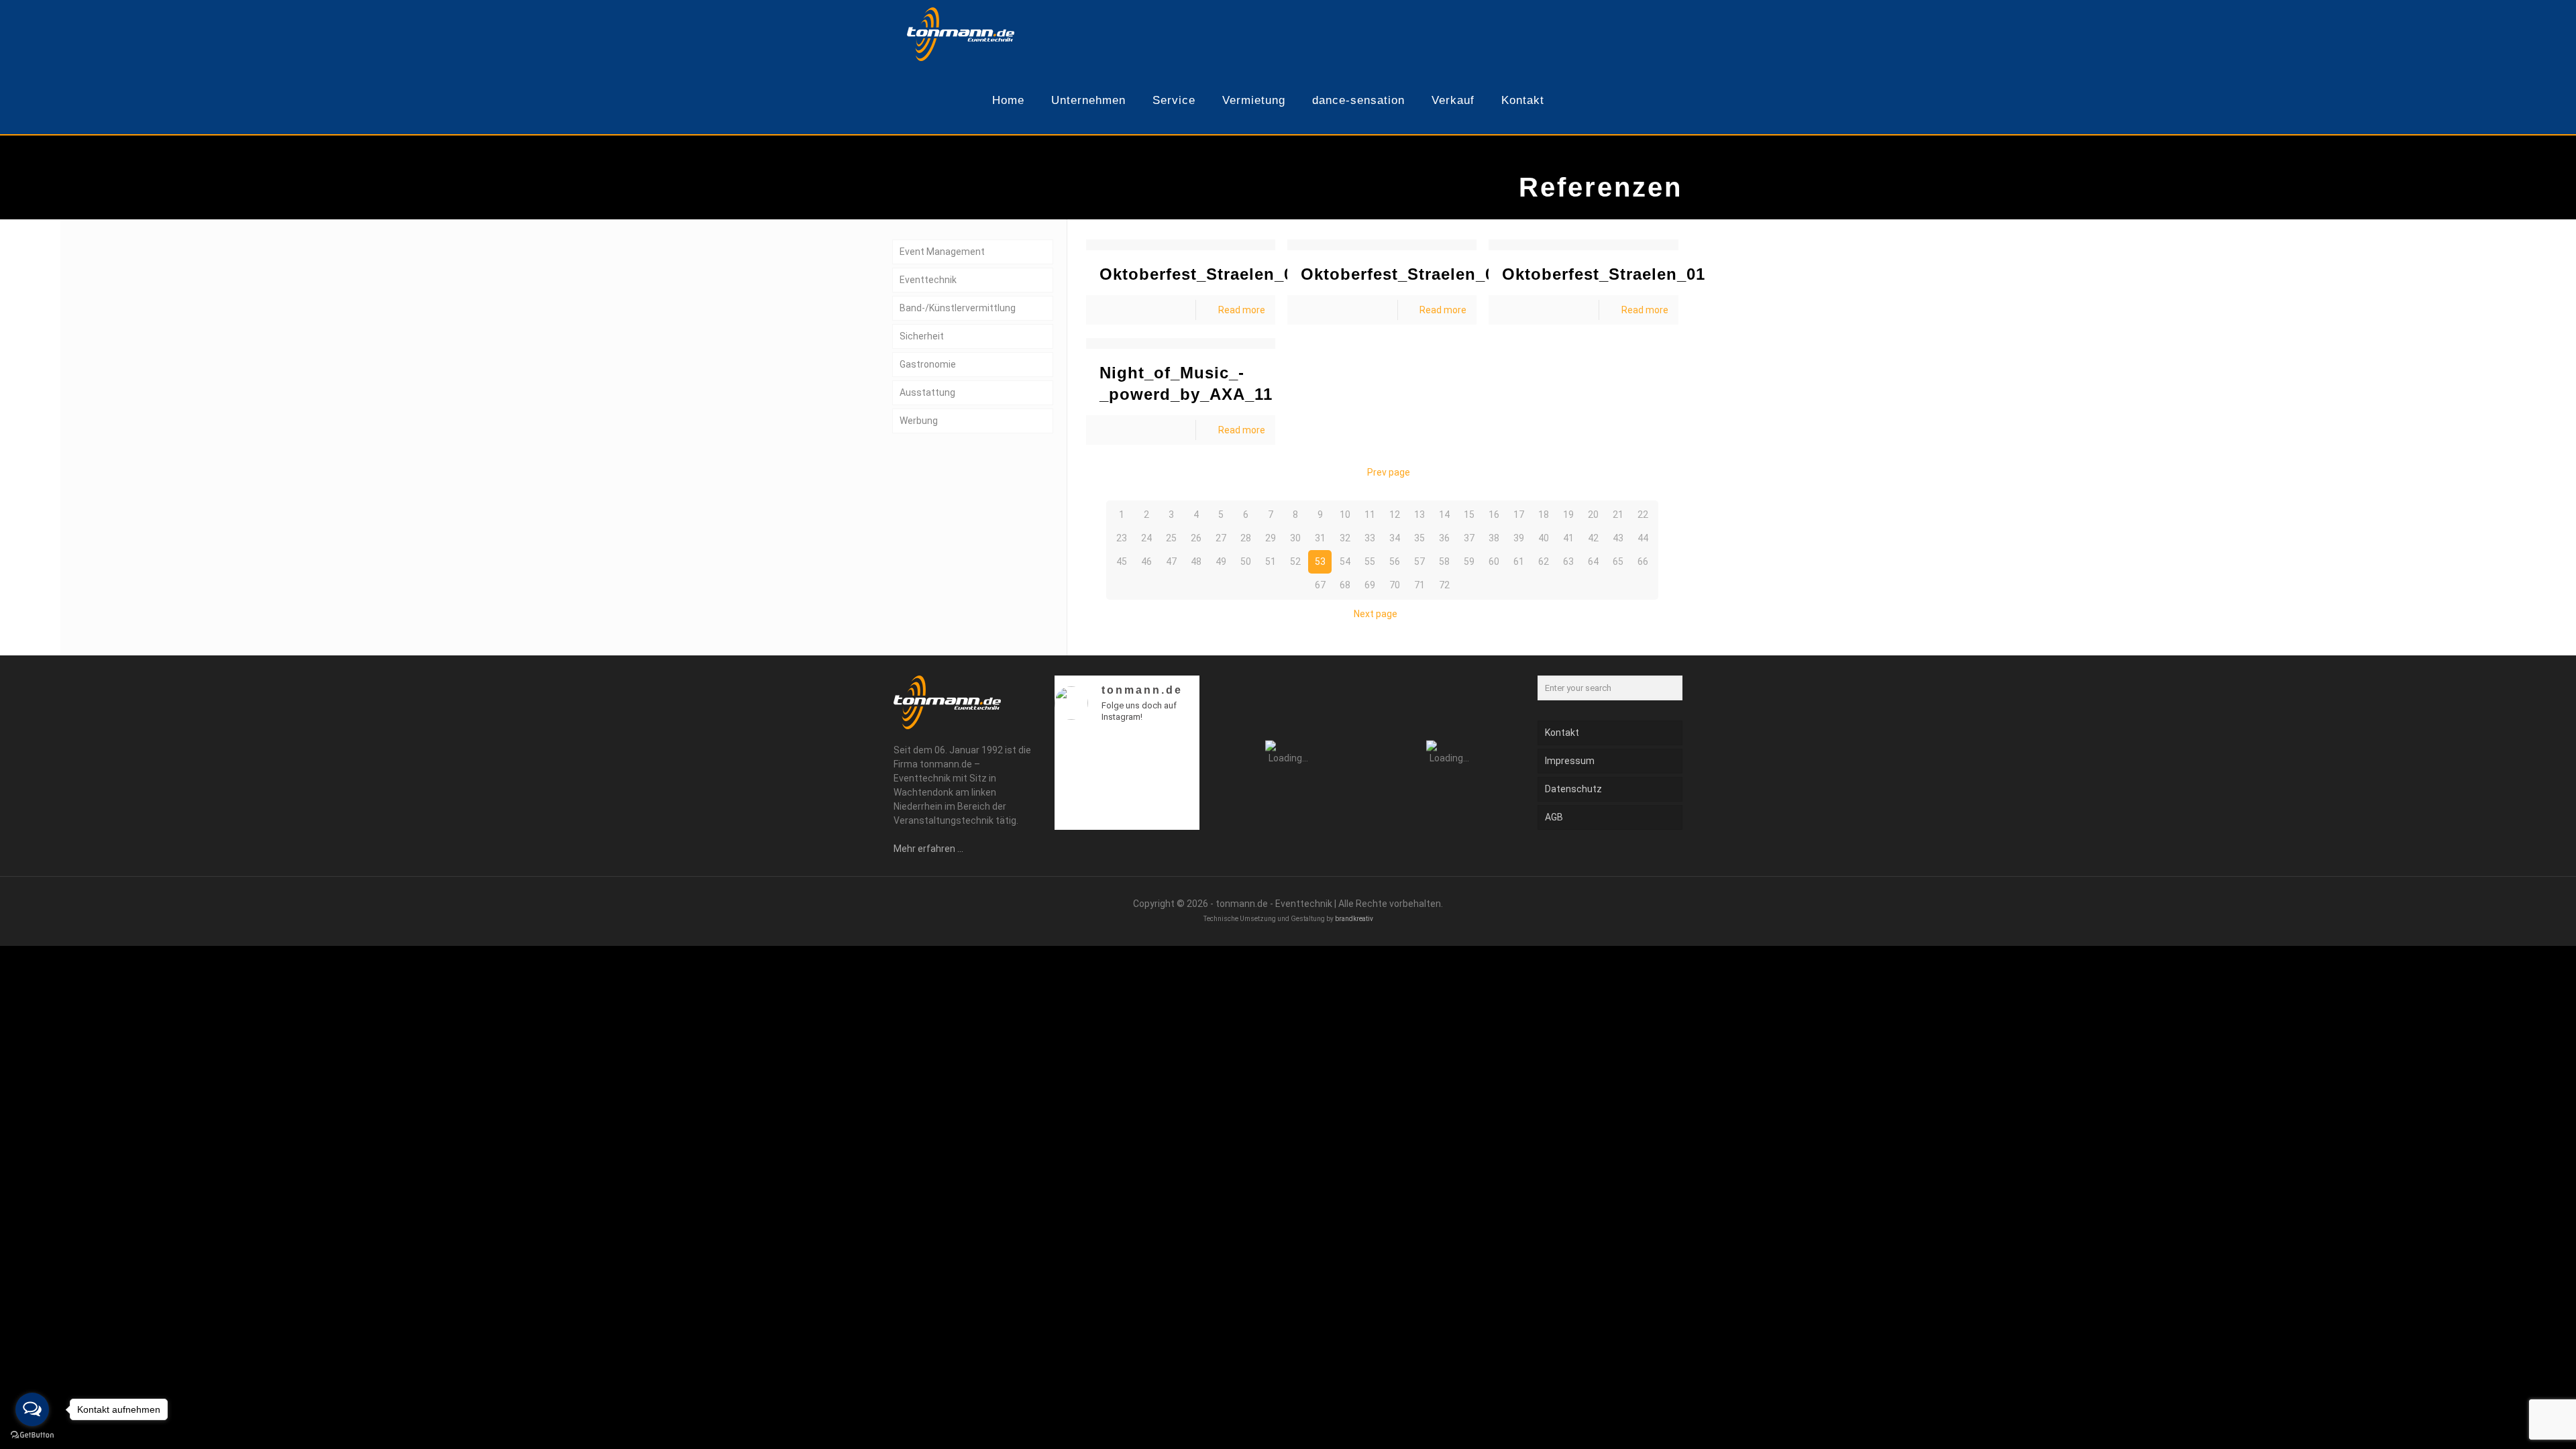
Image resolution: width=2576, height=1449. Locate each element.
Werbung (919, 421)
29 (1271, 538)
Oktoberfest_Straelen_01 (1604, 274)
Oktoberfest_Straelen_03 (1201, 274)
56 (1395, 561)
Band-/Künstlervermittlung (958, 308)
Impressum (1570, 761)
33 (1370, 538)
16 (1494, 515)
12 (1395, 515)
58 (1444, 561)
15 (1469, 515)
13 (1419, 515)
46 (1146, 561)
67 (1320, 585)
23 (1122, 538)
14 (1444, 515)
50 (1246, 561)
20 (1593, 515)
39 (1519, 538)
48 (1196, 561)
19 (1568, 515)
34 (1395, 538)
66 (1643, 561)
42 (1593, 538)
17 (1519, 515)
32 (1345, 538)
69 (1370, 585)
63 (1568, 561)
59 (1469, 561)
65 (1618, 561)
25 (1171, 538)
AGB (1554, 817)
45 (1122, 561)
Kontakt (1562, 733)
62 (1544, 561)
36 (1444, 538)
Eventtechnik (928, 280)
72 (1444, 585)
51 (1271, 561)
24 (1146, 538)
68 (1345, 585)
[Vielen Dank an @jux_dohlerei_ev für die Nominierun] (1182, 815)
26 (1196, 538)
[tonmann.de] (961, 34)
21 (1618, 515)
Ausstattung (927, 392)
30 (1295, 538)
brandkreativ (1354, 919)
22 (1643, 515)
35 (1419, 538)
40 (1544, 538)
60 (1494, 561)
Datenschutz (1573, 789)
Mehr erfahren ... (928, 849)
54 (1345, 561)
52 (1295, 561)
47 (1171, 561)
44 (1643, 538)
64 (1593, 561)
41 (1568, 538)
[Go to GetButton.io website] (32, 1435)
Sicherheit (922, 336)
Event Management (942, 252)
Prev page (1389, 472)
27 (1221, 538)
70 (1395, 585)
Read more (1242, 310)
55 (1370, 561)
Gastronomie (928, 364)
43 (1618, 538)
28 (1246, 538)
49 (1221, 561)
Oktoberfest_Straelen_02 (1402, 274)
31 (1320, 538)
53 (1320, 561)
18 (1544, 515)
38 (1494, 538)
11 (1370, 515)
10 (1345, 515)
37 (1469, 538)
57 (1419, 561)
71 (1419, 585)
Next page (1376, 614)
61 (1519, 561)
